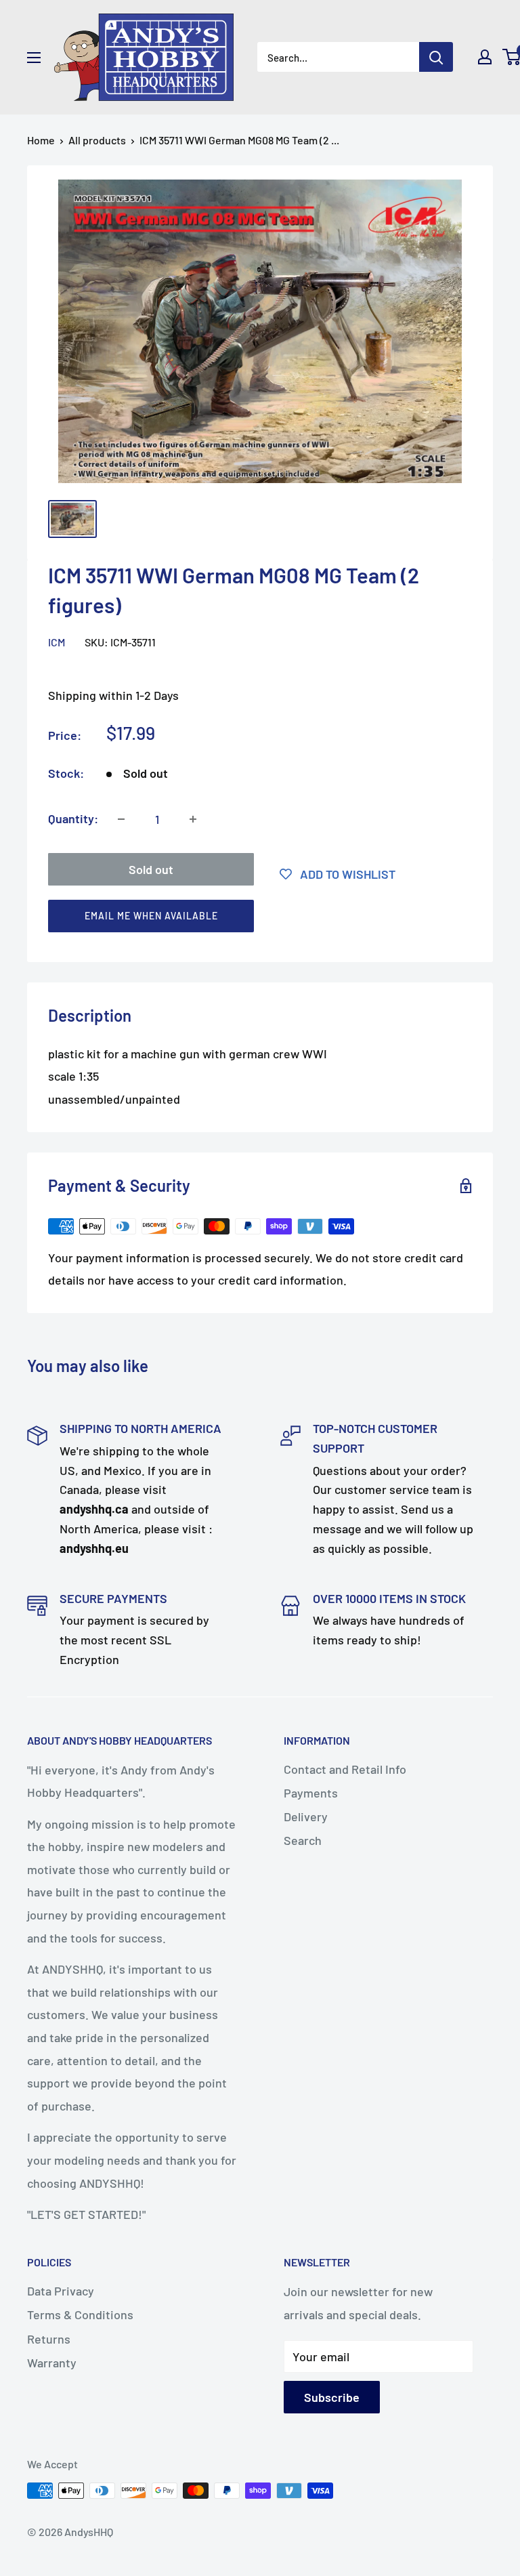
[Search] (436, 57)
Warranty (52, 2363)
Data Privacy (61, 2291)
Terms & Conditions (80, 2314)
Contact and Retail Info (345, 1769)
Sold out (151, 869)
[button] (254, 919)
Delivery (306, 1816)
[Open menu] (34, 58)
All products (97, 140)
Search (303, 1840)
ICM (57, 642)
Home (41, 140)
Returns (49, 2339)
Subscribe (332, 2397)
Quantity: (73, 818)
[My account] (485, 57)
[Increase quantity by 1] (193, 819)
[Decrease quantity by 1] (121, 819)
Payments (311, 1793)
